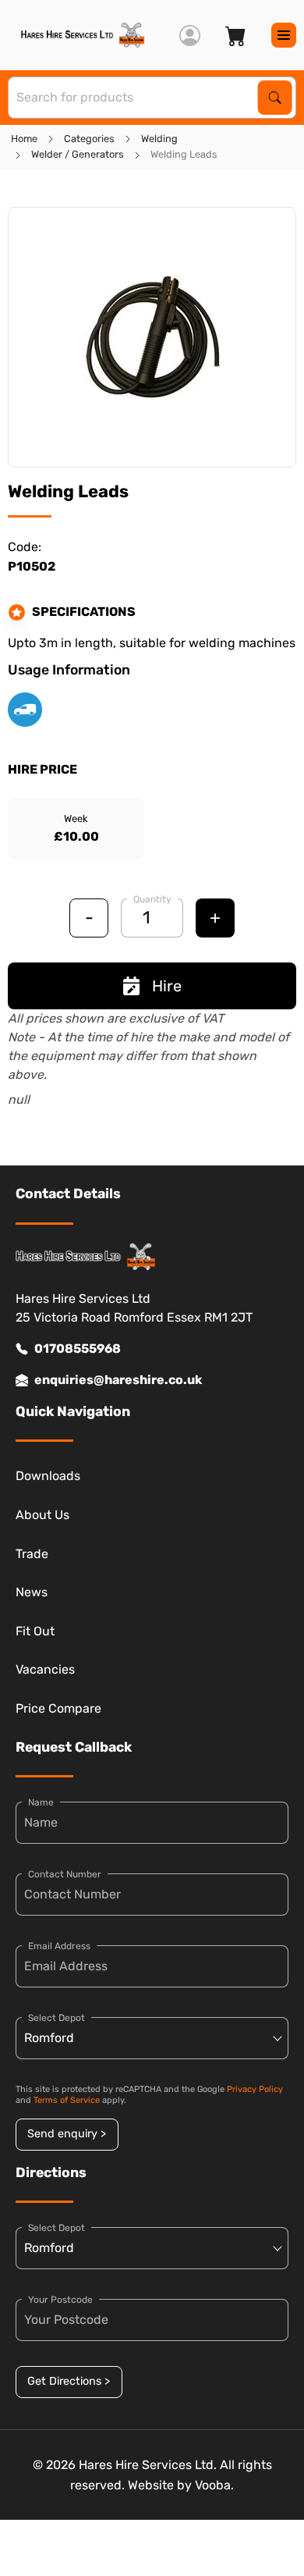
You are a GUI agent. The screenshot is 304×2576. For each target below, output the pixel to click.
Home (24, 139)
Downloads (48, 1476)
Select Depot (57, 2018)
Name (41, 1802)
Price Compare (58, 1708)
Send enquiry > (67, 2134)
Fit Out (35, 1631)
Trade (32, 1554)
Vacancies (45, 1669)
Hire (167, 986)
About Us (42, 1515)
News (32, 1592)
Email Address (59, 1946)
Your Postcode (60, 2300)
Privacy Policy (255, 2089)
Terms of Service (67, 2100)
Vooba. (214, 2485)
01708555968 (78, 1348)
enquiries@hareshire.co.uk (118, 1380)
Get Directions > (69, 2381)
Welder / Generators (78, 154)
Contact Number (65, 1874)
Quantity (152, 899)
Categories (89, 139)
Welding (159, 139)
